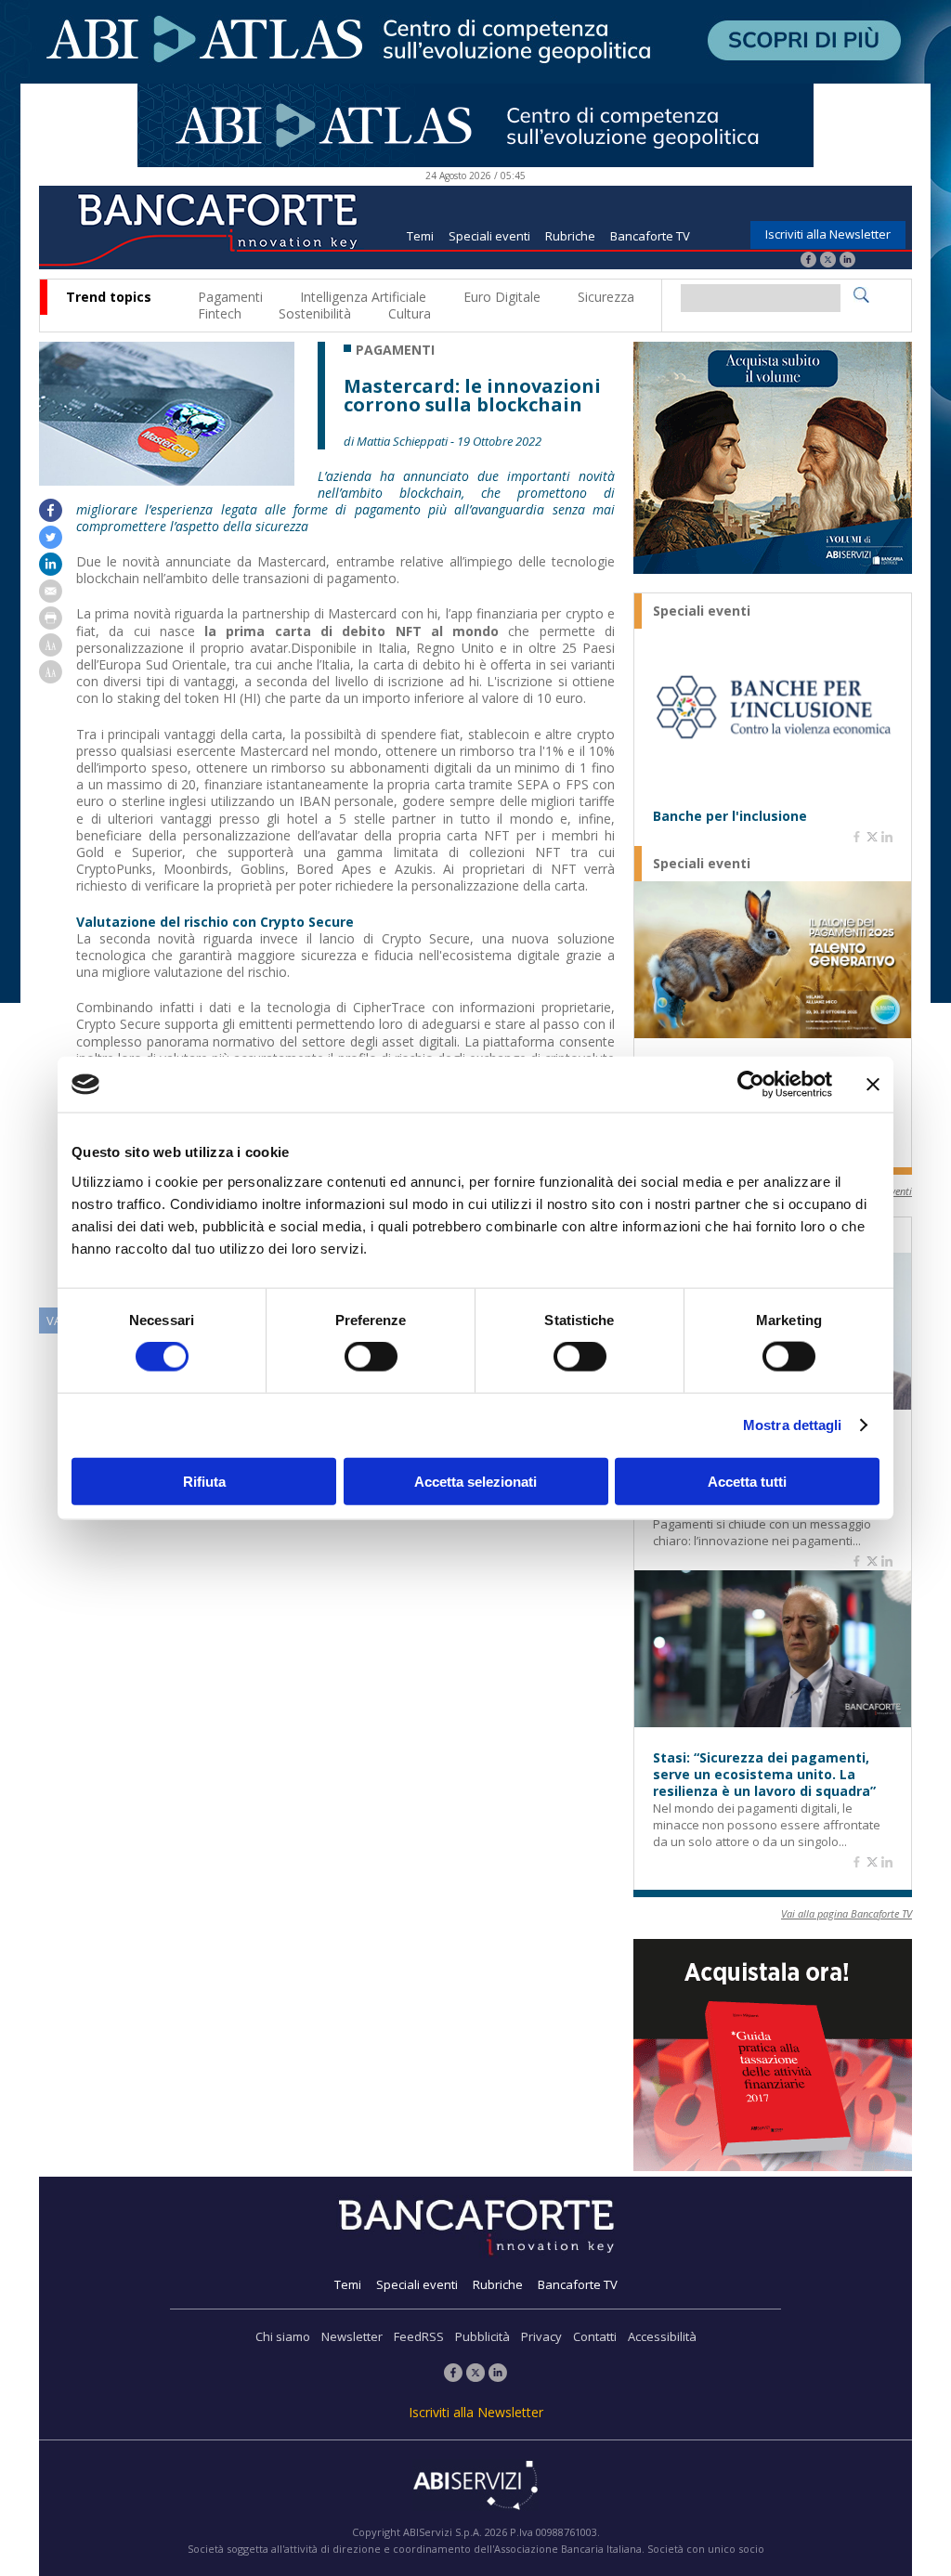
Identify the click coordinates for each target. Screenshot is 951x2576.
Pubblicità (482, 2336)
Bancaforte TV (650, 236)
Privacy (541, 2336)
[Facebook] (808, 261)
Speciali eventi (489, 236)
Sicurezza (606, 297)
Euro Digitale (502, 297)
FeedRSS (419, 2336)
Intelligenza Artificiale (363, 297)
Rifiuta (204, 1481)
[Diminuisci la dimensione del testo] (51, 678)
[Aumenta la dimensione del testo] (51, 651)
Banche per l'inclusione (730, 816)
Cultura (410, 313)
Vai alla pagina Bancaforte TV (847, 1913)
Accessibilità (662, 2336)
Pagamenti (230, 297)
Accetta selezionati (475, 1481)
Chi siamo (283, 2336)
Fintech (220, 313)
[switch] (371, 1357)
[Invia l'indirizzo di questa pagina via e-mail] (51, 598)
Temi (420, 236)
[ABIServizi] (475, 2487)
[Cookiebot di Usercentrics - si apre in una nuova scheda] (751, 1085)
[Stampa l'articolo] (51, 624)
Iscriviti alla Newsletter (828, 234)
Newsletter (352, 2336)
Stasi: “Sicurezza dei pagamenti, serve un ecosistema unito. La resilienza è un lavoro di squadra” (764, 1775)
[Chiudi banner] (873, 1085)
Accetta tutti (747, 1481)
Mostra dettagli (793, 1425)
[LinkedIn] (847, 261)
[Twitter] (828, 261)
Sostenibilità (315, 313)
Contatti (595, 2336)
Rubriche (570, 236)
